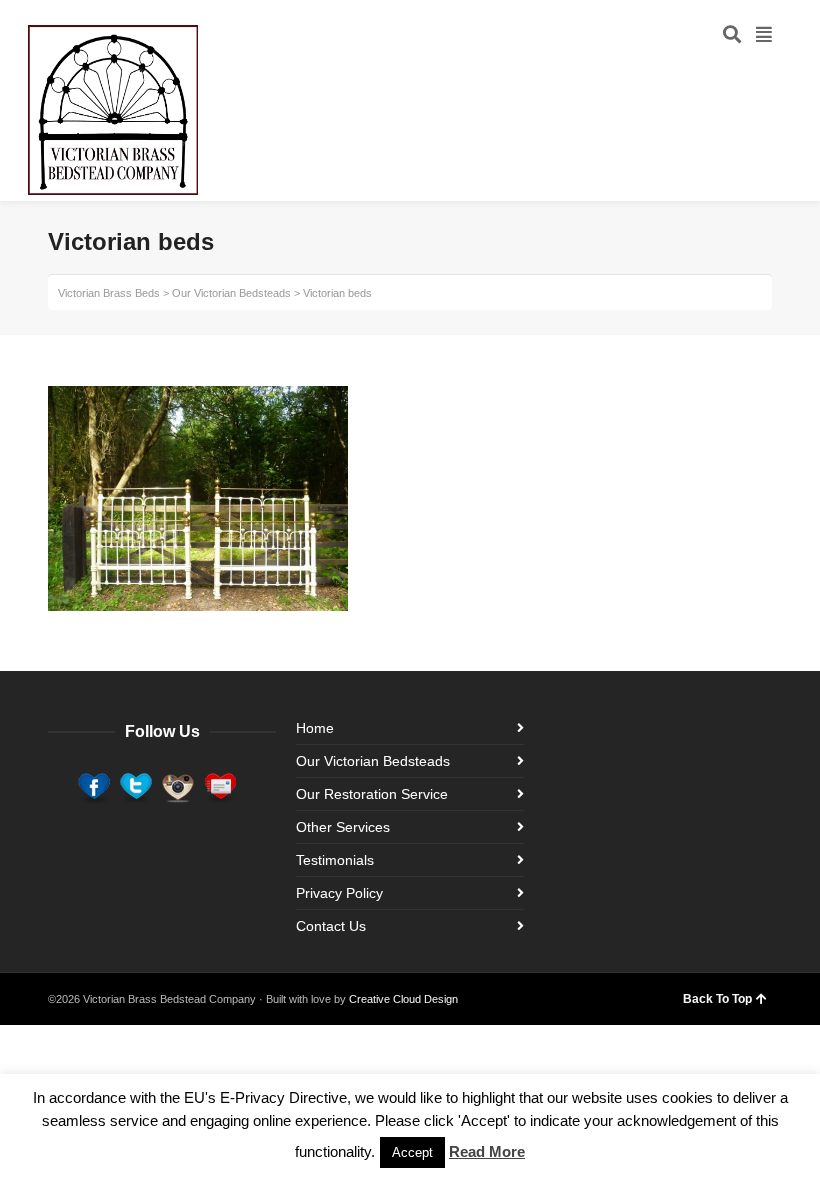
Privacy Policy (339, 893)
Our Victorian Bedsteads (373, 761)
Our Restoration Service (372, 794)
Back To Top (717, 999)
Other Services (343, 827)
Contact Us (331, 926)
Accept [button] (412, 1152)
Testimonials (335, 860)
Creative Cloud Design (403, 999)
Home (315, 728)
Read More (487, 1151)
